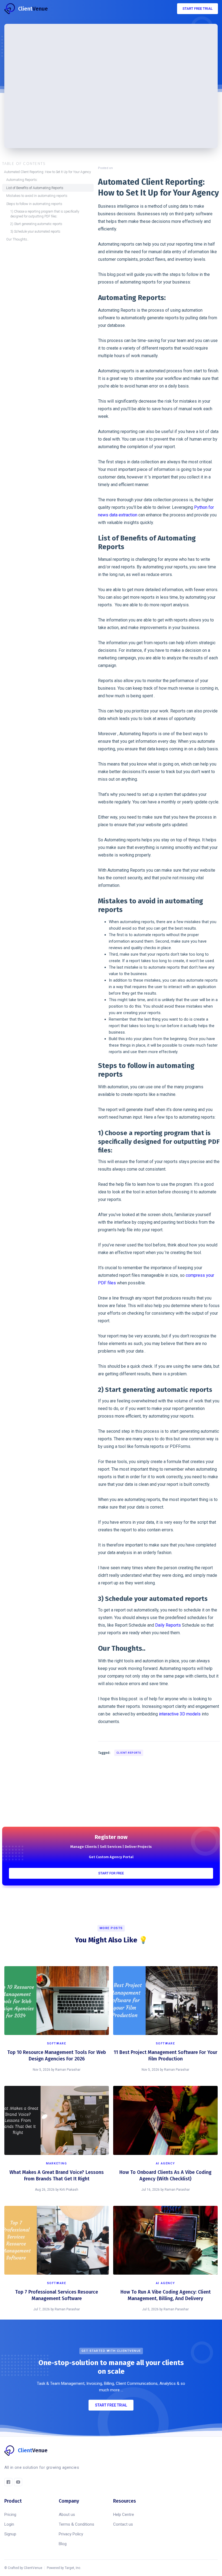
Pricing (10, 2515)
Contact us (123, 2524)
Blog (63, 2544)
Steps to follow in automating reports (34, 204)
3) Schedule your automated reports (35, 232)
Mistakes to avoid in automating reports (37, 196)
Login (9, 2524)
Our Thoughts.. (17, 239)
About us (67, 2515)
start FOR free (111, 1873)
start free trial (197, 9)
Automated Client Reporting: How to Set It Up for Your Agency (48, 172)
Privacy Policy (71, 2534)
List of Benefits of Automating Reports (35, 188)
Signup (10, 2534)
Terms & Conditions (76, 2524)
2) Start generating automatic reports (36, 224)
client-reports (129, 1753)
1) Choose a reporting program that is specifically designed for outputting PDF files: (45, 214)
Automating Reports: (22, 180)
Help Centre (124, 2515)
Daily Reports (168, 1625)
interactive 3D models (180, 1714)
